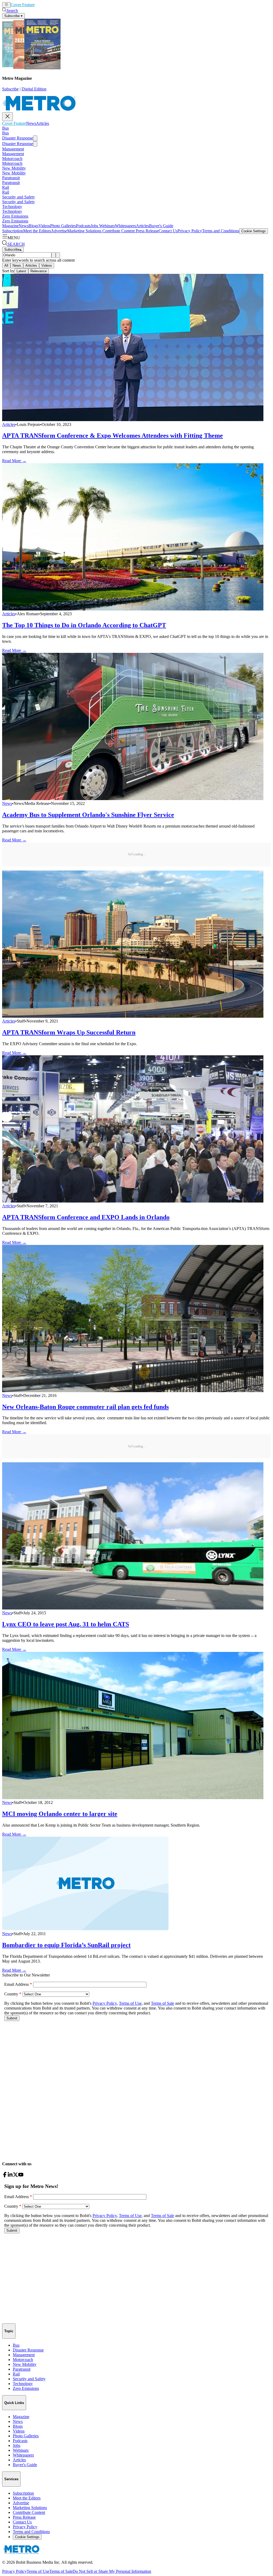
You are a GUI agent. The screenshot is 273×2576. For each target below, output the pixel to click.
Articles (51, 5)
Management (13, 149)
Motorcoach (12, 159)
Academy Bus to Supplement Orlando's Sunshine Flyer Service (88, 815)
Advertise (59, 231)
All (6, 265)
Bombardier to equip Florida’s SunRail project (66, 1945)
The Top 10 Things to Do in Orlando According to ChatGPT (84, 625)
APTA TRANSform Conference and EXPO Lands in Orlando (86, 1217)
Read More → (14, 461)
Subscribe (10, 89)
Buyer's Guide (161, 226)
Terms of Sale (61, 2571)
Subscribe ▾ (13, 16)
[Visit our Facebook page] (5, 2176)
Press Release (147, 231)
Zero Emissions (15, 216)
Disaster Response (18, 138)
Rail (6, 187)
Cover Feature (23, 5)
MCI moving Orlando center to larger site (60, 1814)
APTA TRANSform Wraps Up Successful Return (69, 1032)
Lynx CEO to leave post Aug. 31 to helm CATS (66, 1624)
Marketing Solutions (84, 231)
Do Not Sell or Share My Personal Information (112, 2571)
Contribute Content (118, 231)
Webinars (107, 226)
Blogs (33, 226)
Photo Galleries (63, 226)
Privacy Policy (190, 231)
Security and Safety (19, 197)
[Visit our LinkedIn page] (10, 2176)
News (40, 5)
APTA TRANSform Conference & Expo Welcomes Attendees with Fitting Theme (113, 436)
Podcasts (83, 226)
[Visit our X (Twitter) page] (15, 2176)
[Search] (54, 255)
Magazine (10, 226)
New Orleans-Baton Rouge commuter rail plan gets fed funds (85, 1407)
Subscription (13, 231)
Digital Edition (34, 89)
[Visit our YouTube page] (21, 2176)
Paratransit (11, 178)
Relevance (39, 271)
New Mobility (14, 168)
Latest (21, 271)
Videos (44, 226)
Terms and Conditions (221, 231)
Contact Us (168, 231)
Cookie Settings (254, 231)
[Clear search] (58, 255)
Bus (5, 128)
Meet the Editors (37, 231)
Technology (12, 207)
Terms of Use (38, 2571)
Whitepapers (125, 226)
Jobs (94, 226)
